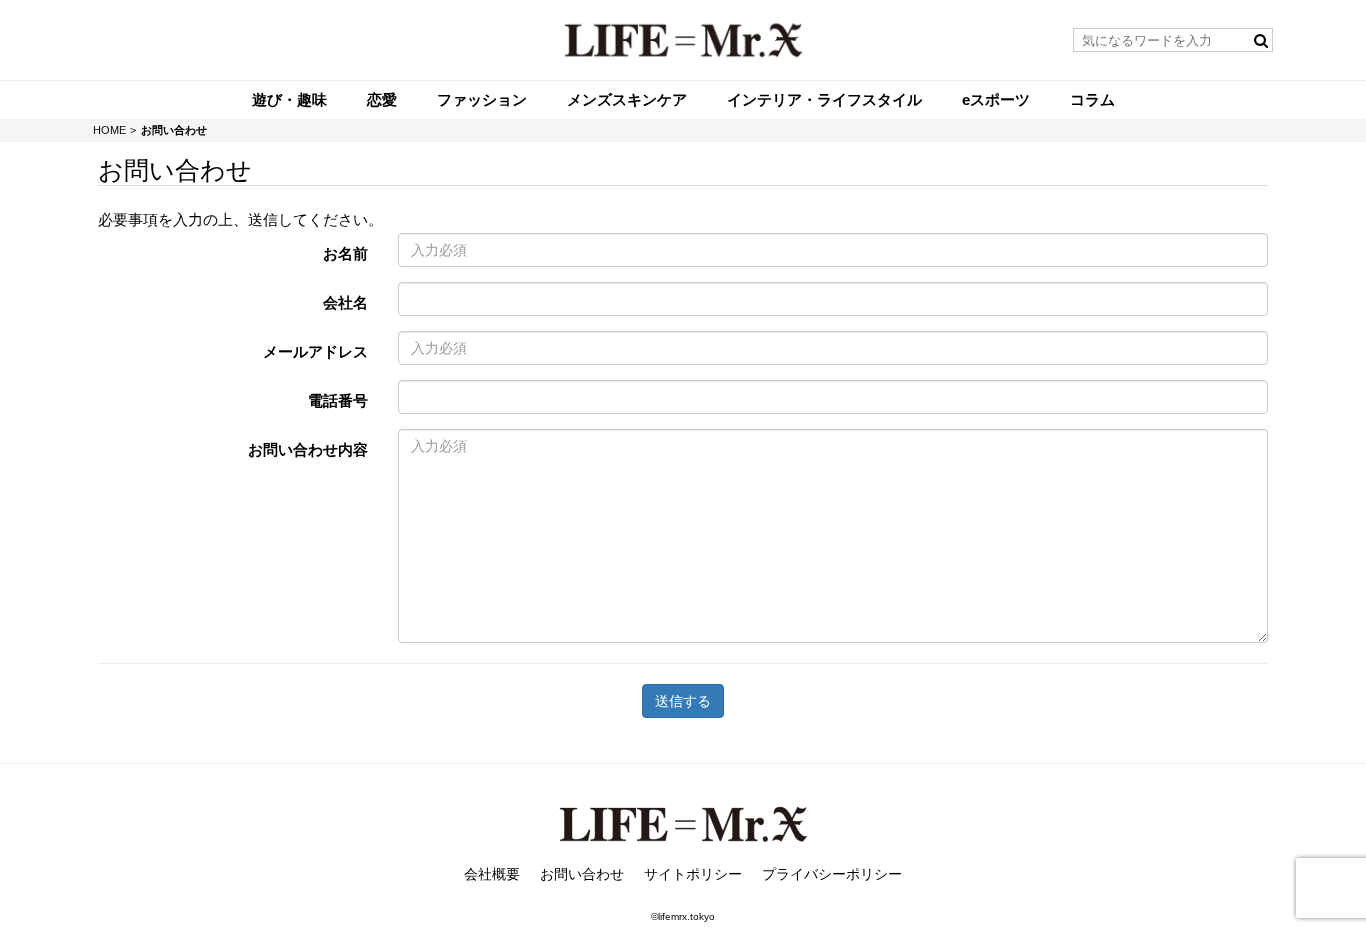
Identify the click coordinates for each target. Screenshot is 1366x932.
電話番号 (338, 400)
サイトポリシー (693, 874)
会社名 (345, 302)
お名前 (345, 253)
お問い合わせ (582, 874)
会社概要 (492, 874)
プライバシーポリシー (832, 874)
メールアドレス (315, 351)
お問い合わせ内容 (308, 449)
